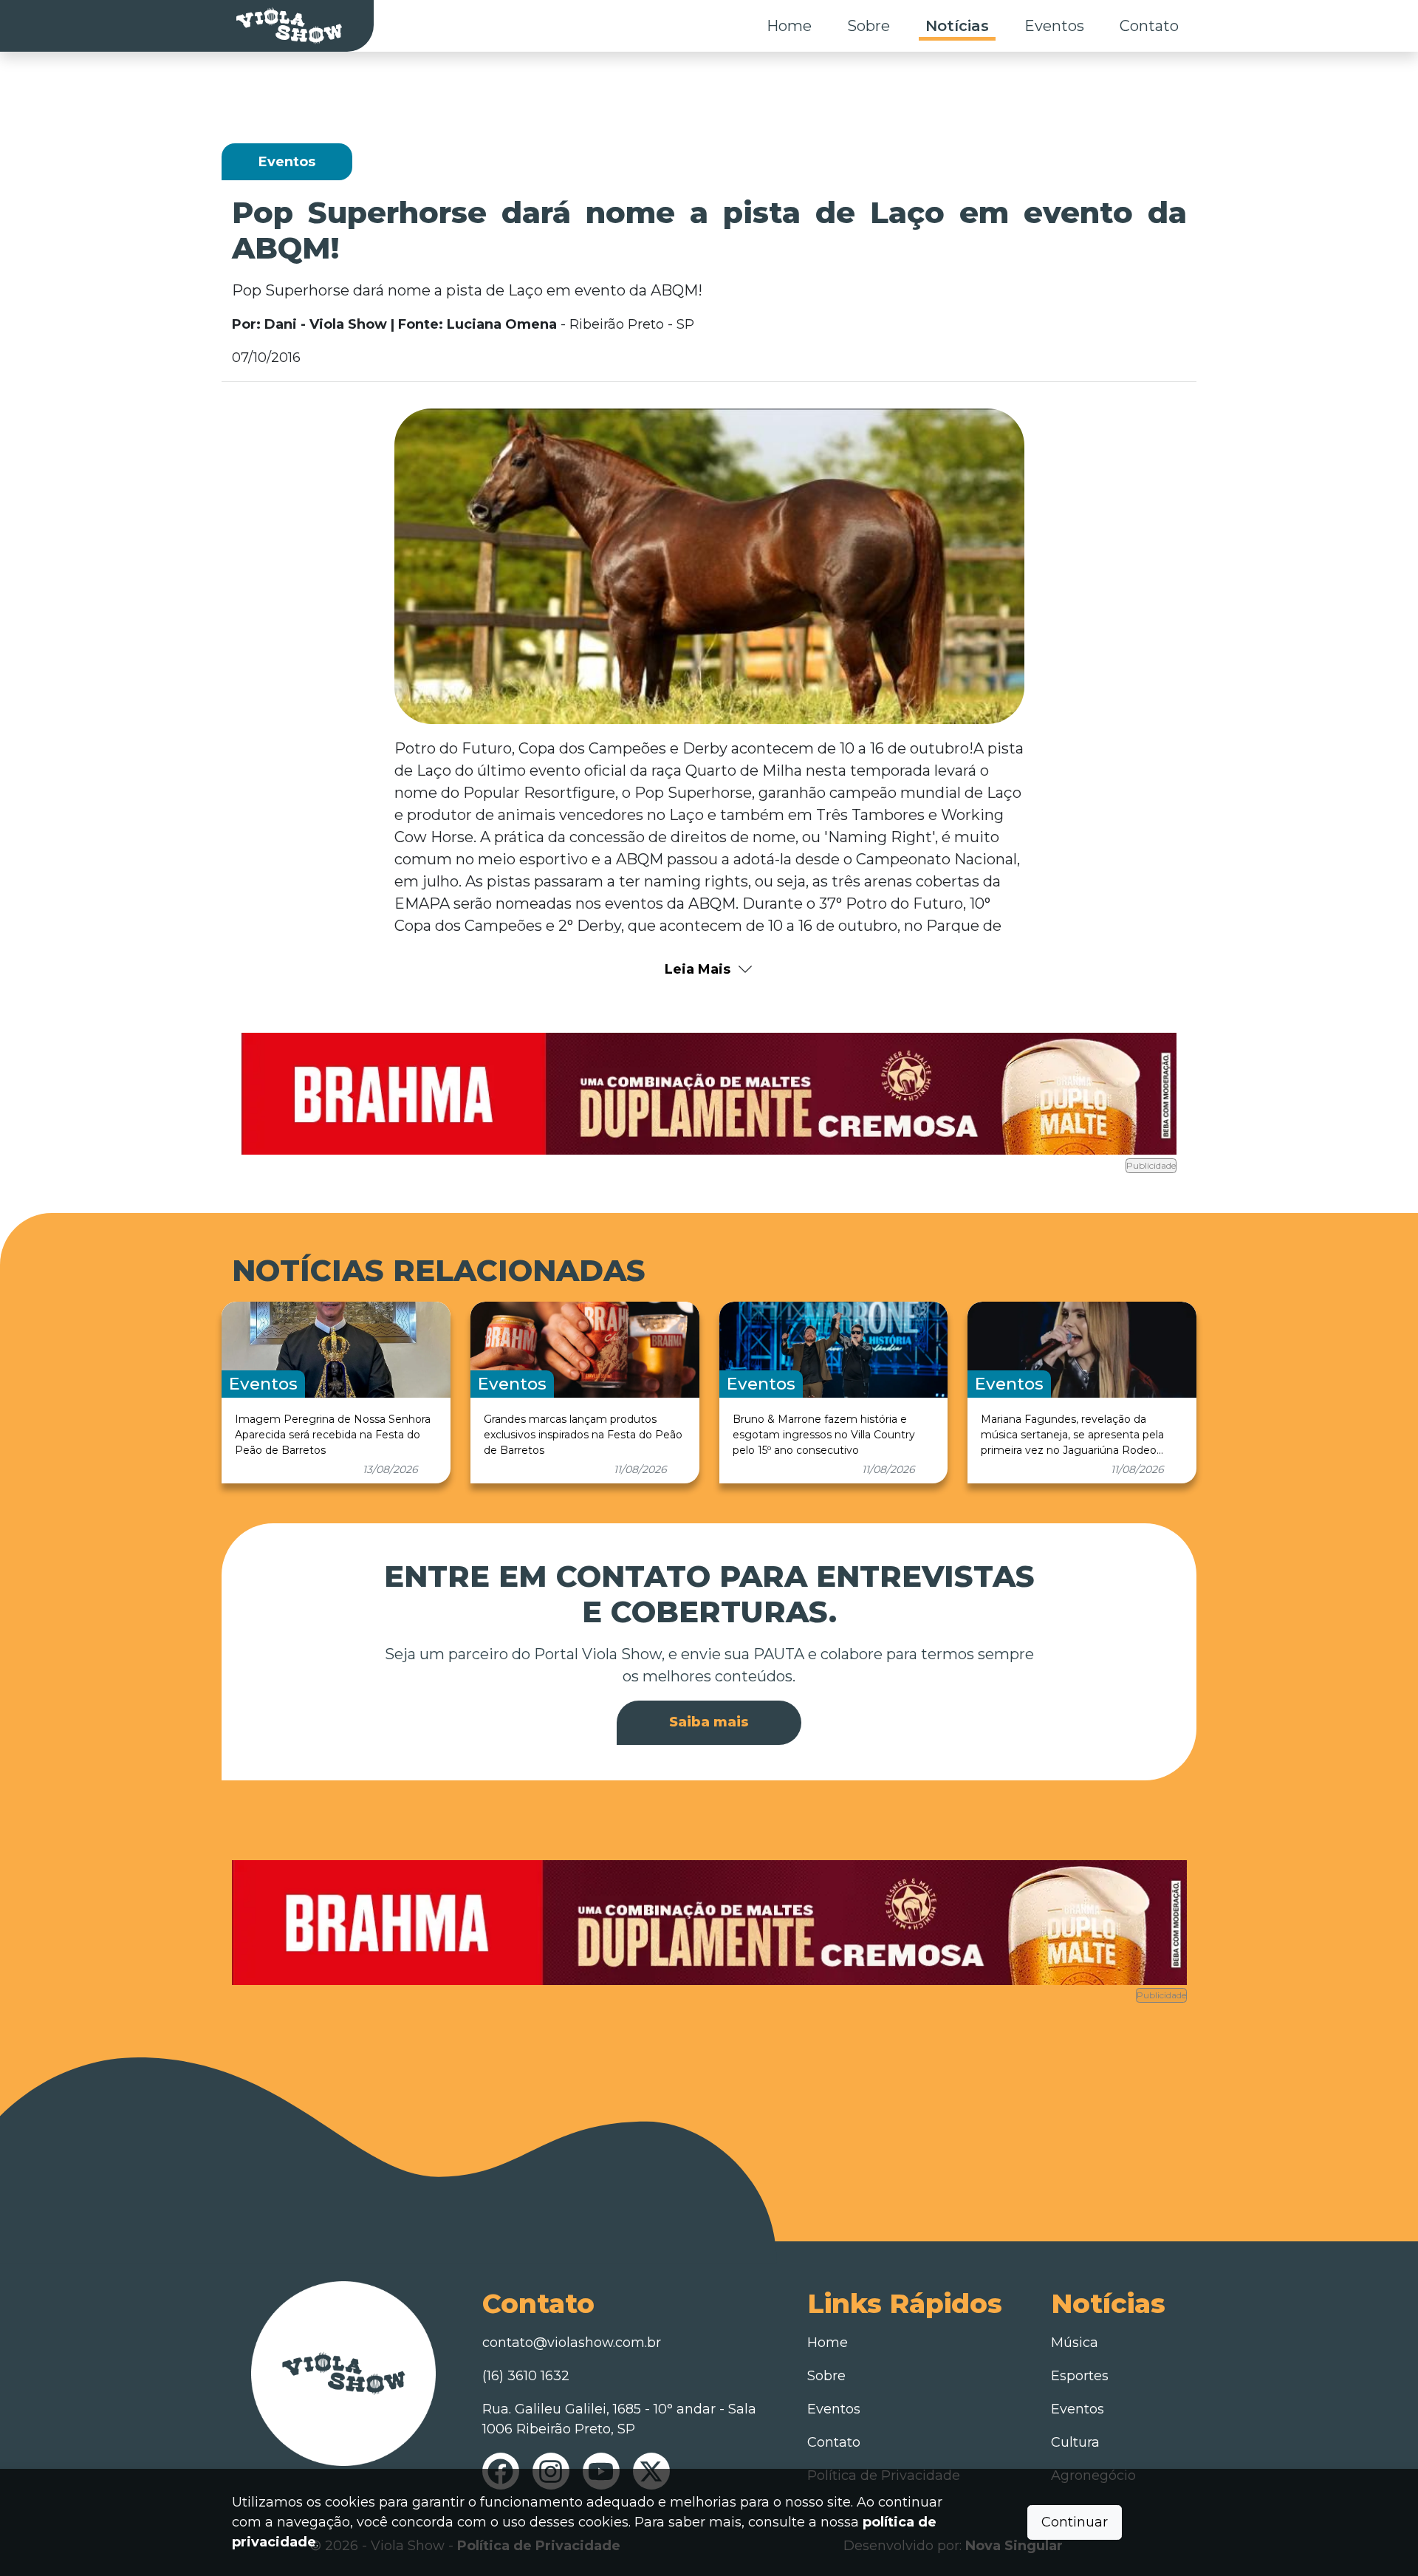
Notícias (957, 26)
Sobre (869, 26)
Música (1075, 2343)
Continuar (1075, 2522)
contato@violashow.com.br (572, 2343)
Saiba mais (709, 1722)
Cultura (1075, 2442)
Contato (1149, 26)
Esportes (1080, 2376)
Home (789, 26)
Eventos (1054, 26)
